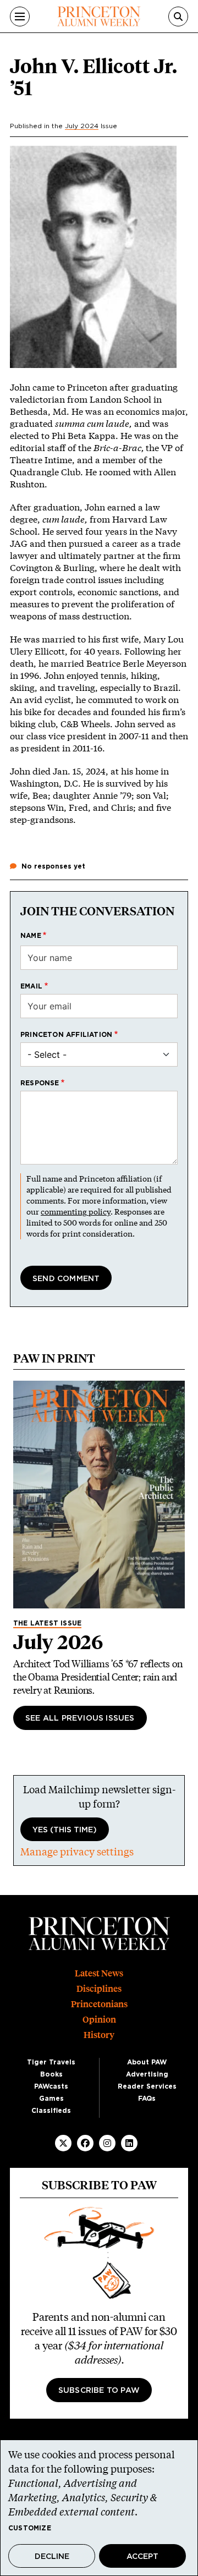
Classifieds (51, 2111)
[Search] (178, 17)
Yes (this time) (65, 1830)
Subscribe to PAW (99, 2391)
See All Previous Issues (80, 1718)
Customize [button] (30, 2528)
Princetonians (99, 2004)
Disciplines (99, 1989)
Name (31, 936)
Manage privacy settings (77, 1852)
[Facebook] (85, 2143)
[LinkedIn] (129, 2143)
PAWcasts (51, 2086)
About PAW (147, 2062)
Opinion (99, 2020)
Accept (142, 2557)
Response (40, 1083)
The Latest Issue (47, 1623)
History (99, 2035)
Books (51, 2074)
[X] (63, 2143)
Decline (52, 2557)
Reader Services (147, 2086)
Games (51, 2099)
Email (31, 986)
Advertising (147, 2074)
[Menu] (20, 17)
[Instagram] (107, 2143)
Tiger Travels (51, 2062)
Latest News (99, 1973)
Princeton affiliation (66, 1035)
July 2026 (58, 1642)
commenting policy (76, 1212)
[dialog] (99, 2508)
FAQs (147, 2099)
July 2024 (82, 126)
